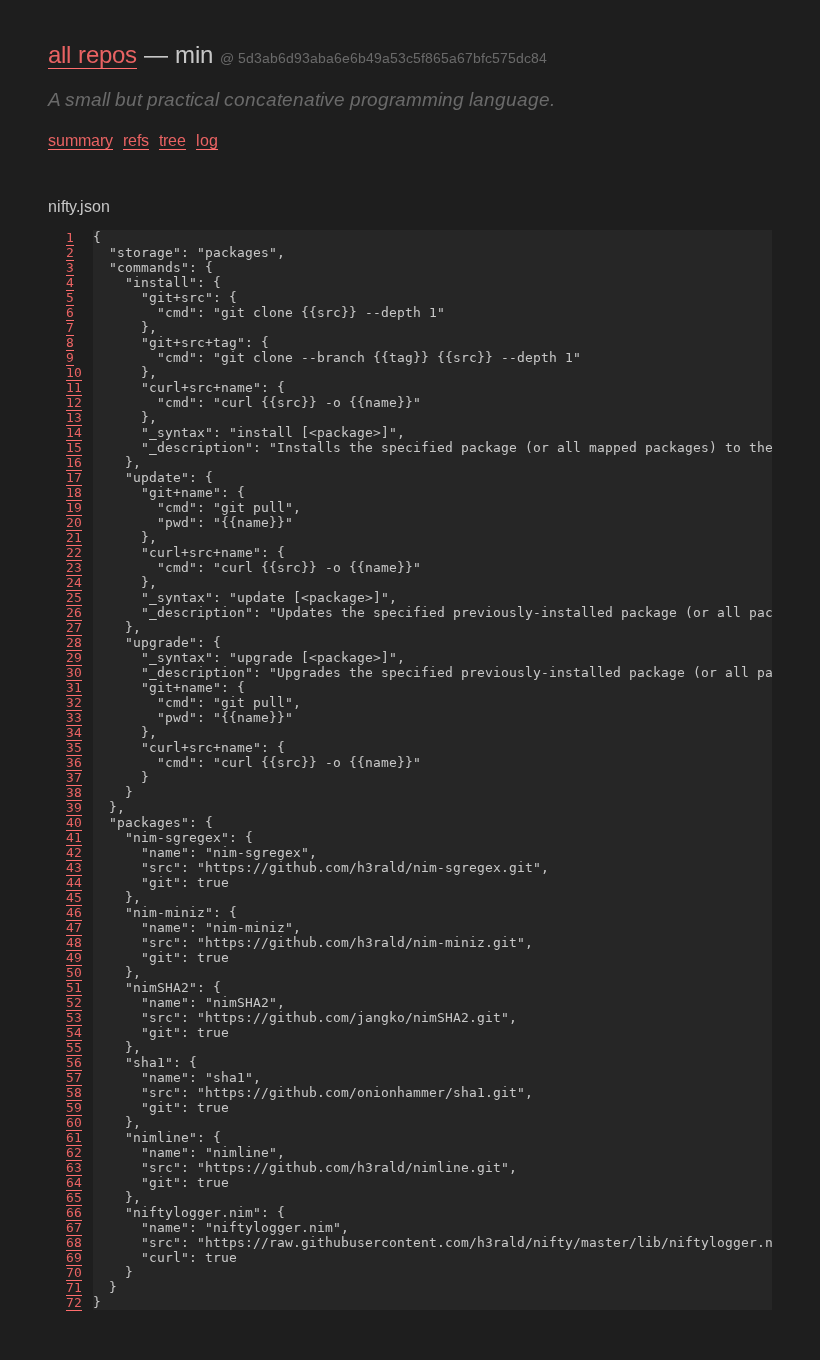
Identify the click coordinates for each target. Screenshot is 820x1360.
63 (74, 1167)
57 (74, 1077)
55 (74, 1047)
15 (74, 447)
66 (74, 1212)
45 (74, 897)
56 (74, 1062)
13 (74, 417)
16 (74, 462)
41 (74, 837)
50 (74, 972)
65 (74, 1197)
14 (74, 432)
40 (74, 822)
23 (74, 567)
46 (74, 912)
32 (74, 702)
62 (74, 1152)
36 (74, 762)
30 (74, 672)
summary (80, 140)
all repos (92, 54)
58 (74, 1092)
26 (74, 612)
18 (74, 492)
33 (74, 717)
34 (74, 732)
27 (74, 627)
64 (74, 1182)
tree (172, 140)
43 (74, 867)
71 (74, 1287)
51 (74, 987)
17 (74, 477)
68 (74, 1242)
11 (74, 387)
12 (74, 402)
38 (74, 792)
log (207, 140)
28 (74, 642)
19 (74, 507)
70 (74, 1272)
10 (74, 372)
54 (74, 1032)
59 (74, 1107)
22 (74, 552)
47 (74, 927)
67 (74, 1227)
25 (74, 597)
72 (74, 1302)
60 (74, 1122)
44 (74, 882)
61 (74, 1137)
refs (136, 140)
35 (74, 747)
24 (74, 582)
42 (74, 852)
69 (74, 1257)
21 (74, 537)
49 (74, 957)
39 (74, 807)
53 (74, 1017)
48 (74, 942)
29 (74, 657)
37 (74, 777)
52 (74, 1002)
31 (74, 687)
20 (74, 522)
